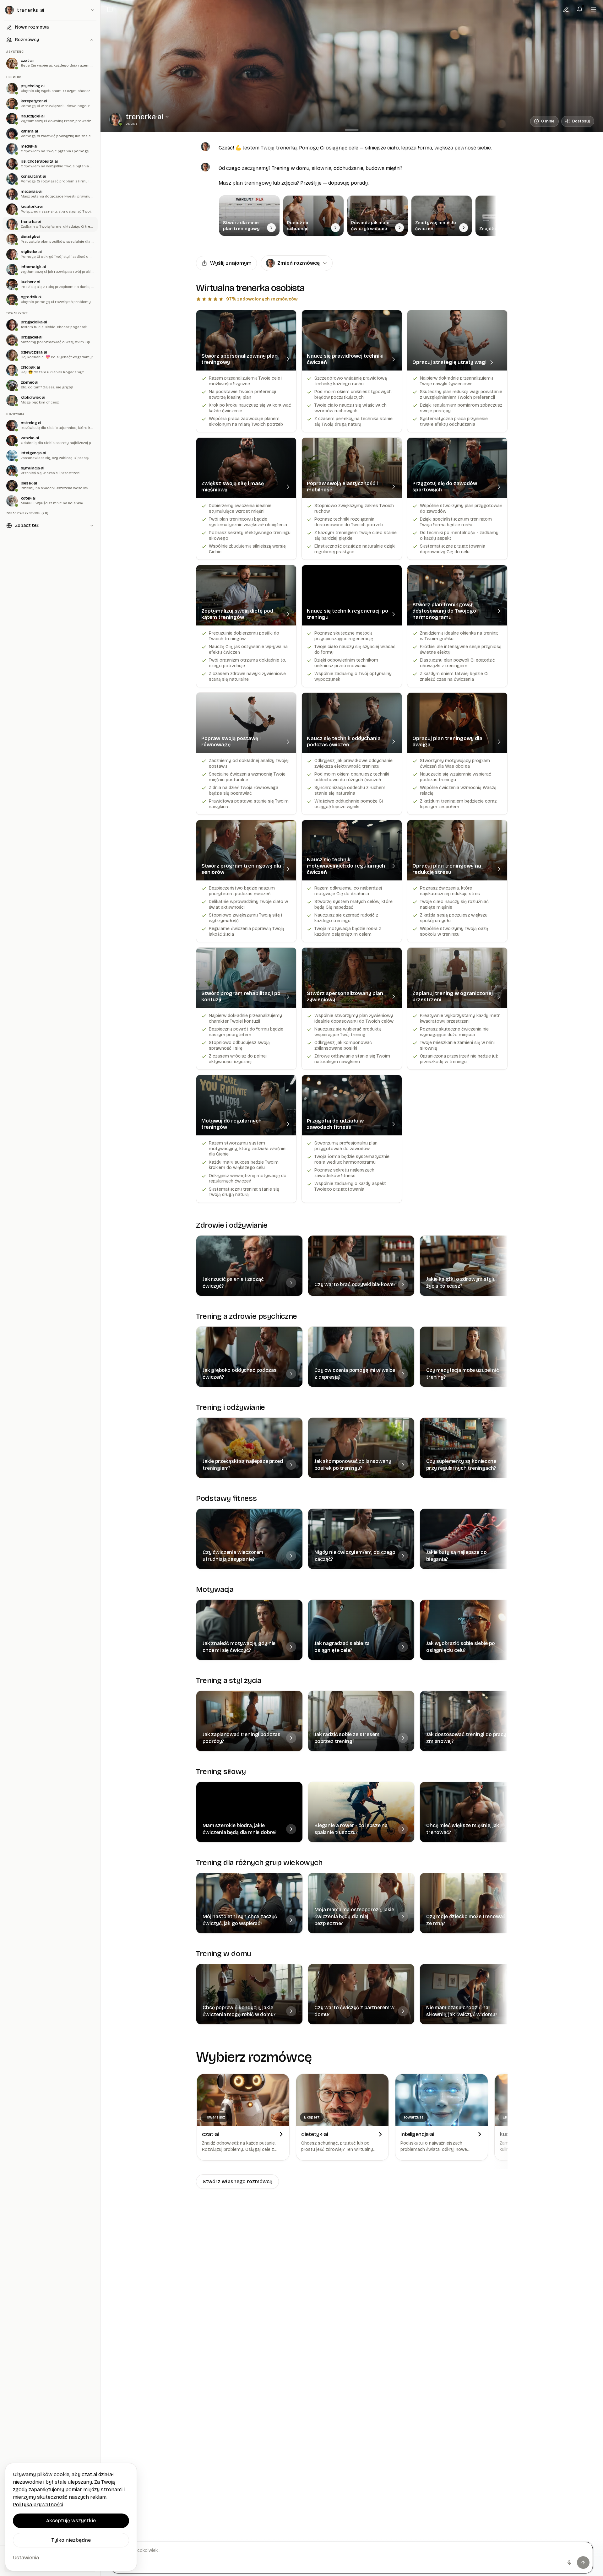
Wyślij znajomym (231, 263)
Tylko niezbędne (71, 2540)
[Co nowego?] (580, 9)
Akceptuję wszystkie (71, 2521)
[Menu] (594, 9)
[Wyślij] (583, 2562)
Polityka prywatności (38, 2505)
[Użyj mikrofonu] (569, 2562)
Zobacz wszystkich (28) (27, 513)
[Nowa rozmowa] (566, 9)
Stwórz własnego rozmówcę (237, 2181)
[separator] (352, 130)
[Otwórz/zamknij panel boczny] (110, 9)
